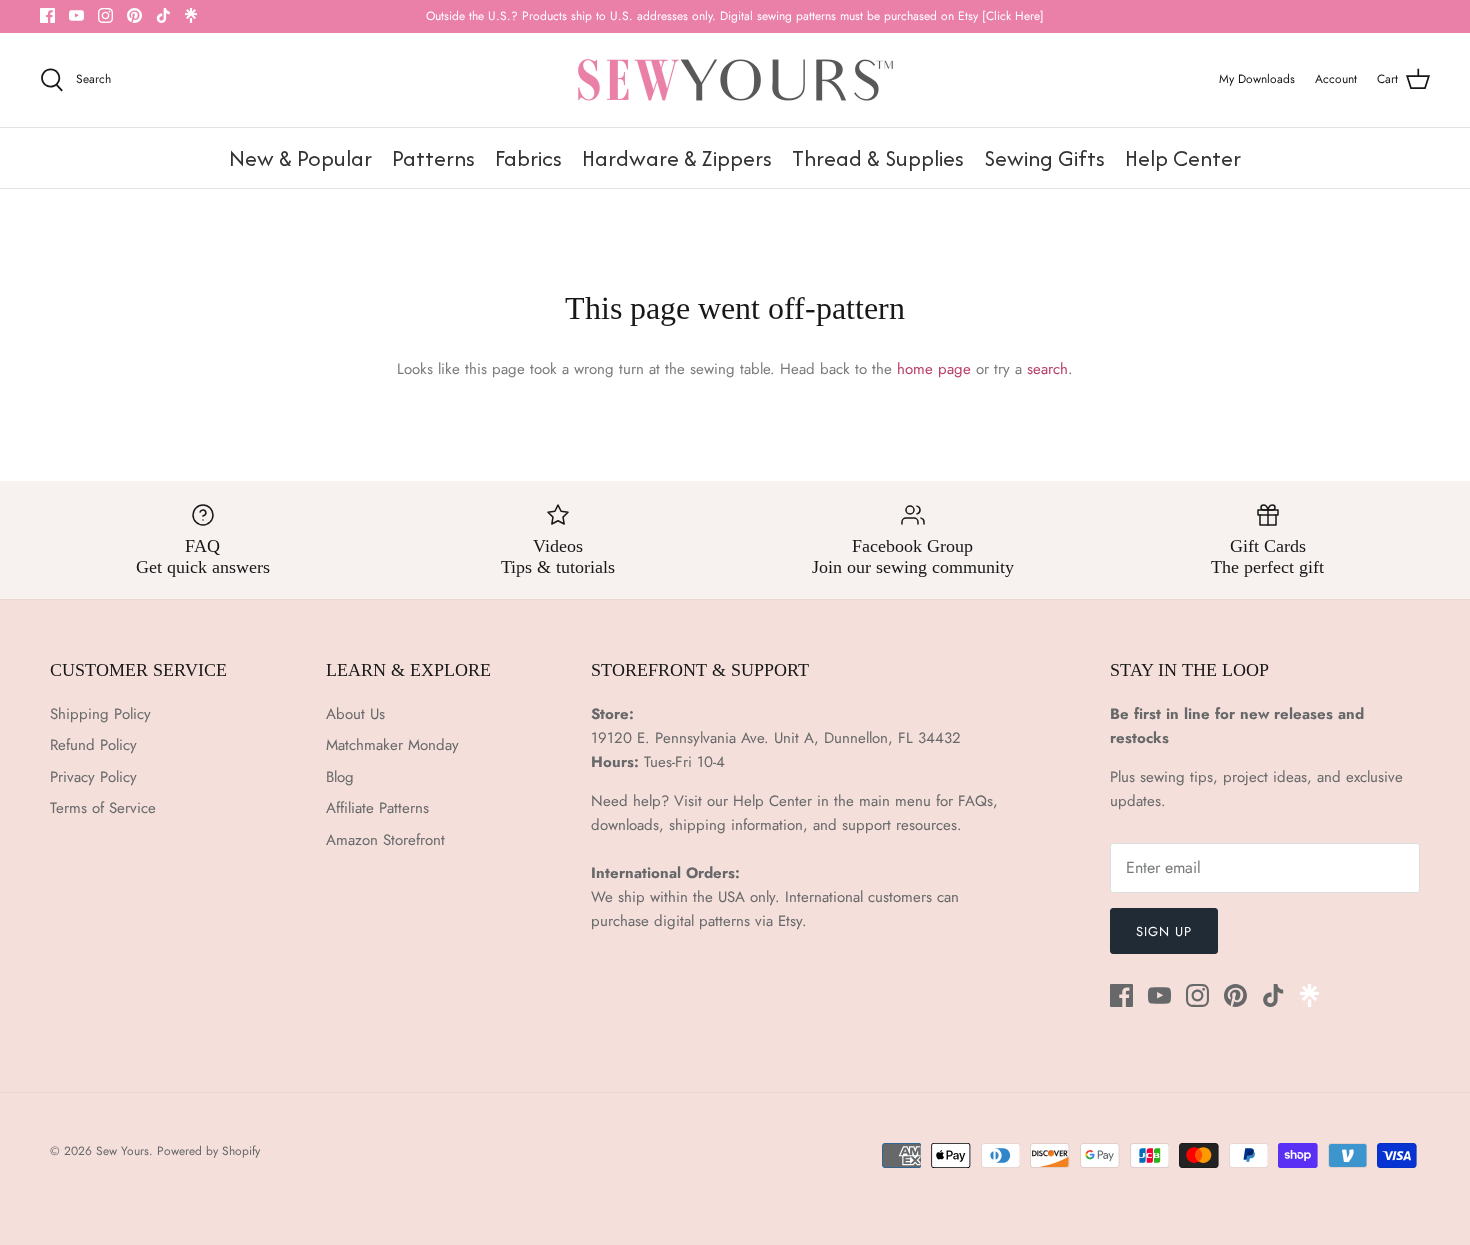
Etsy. (792, 921)
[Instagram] (105, 15)
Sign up (1164, 931)
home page (934, 369)
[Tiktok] (163, 15)
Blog (340, 777)
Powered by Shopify (208, 1151)
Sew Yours (122, 1151)
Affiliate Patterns (377, 808)
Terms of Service (103, 808)
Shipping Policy (100, 714)
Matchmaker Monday (392, 745)
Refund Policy (93, 745)
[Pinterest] (134, 15)
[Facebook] (47, 15)
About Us (355, 714)
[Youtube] (76, 15)
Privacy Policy (93, 777)
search (1047, 369)
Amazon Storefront (385, 840)
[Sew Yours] (735, 80)
